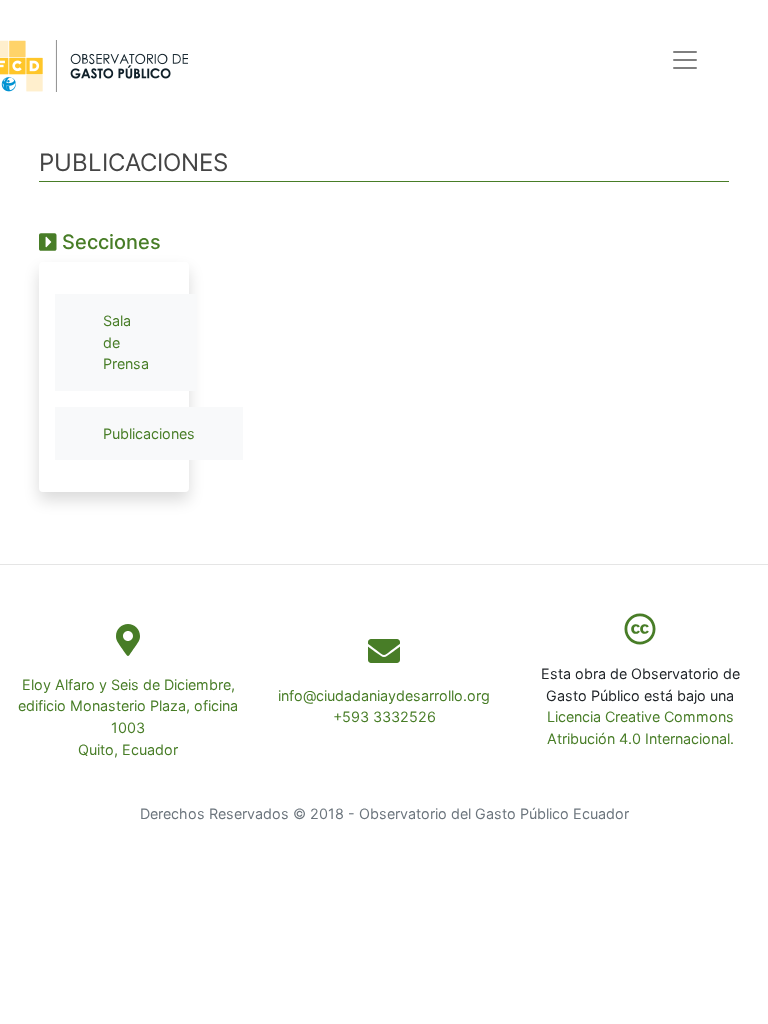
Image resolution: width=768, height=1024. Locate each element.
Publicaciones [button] (149, 433)
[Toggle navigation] (685, 60)
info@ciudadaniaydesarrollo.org (384, 695)
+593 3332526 (384, 716)
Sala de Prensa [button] (126, 342)
